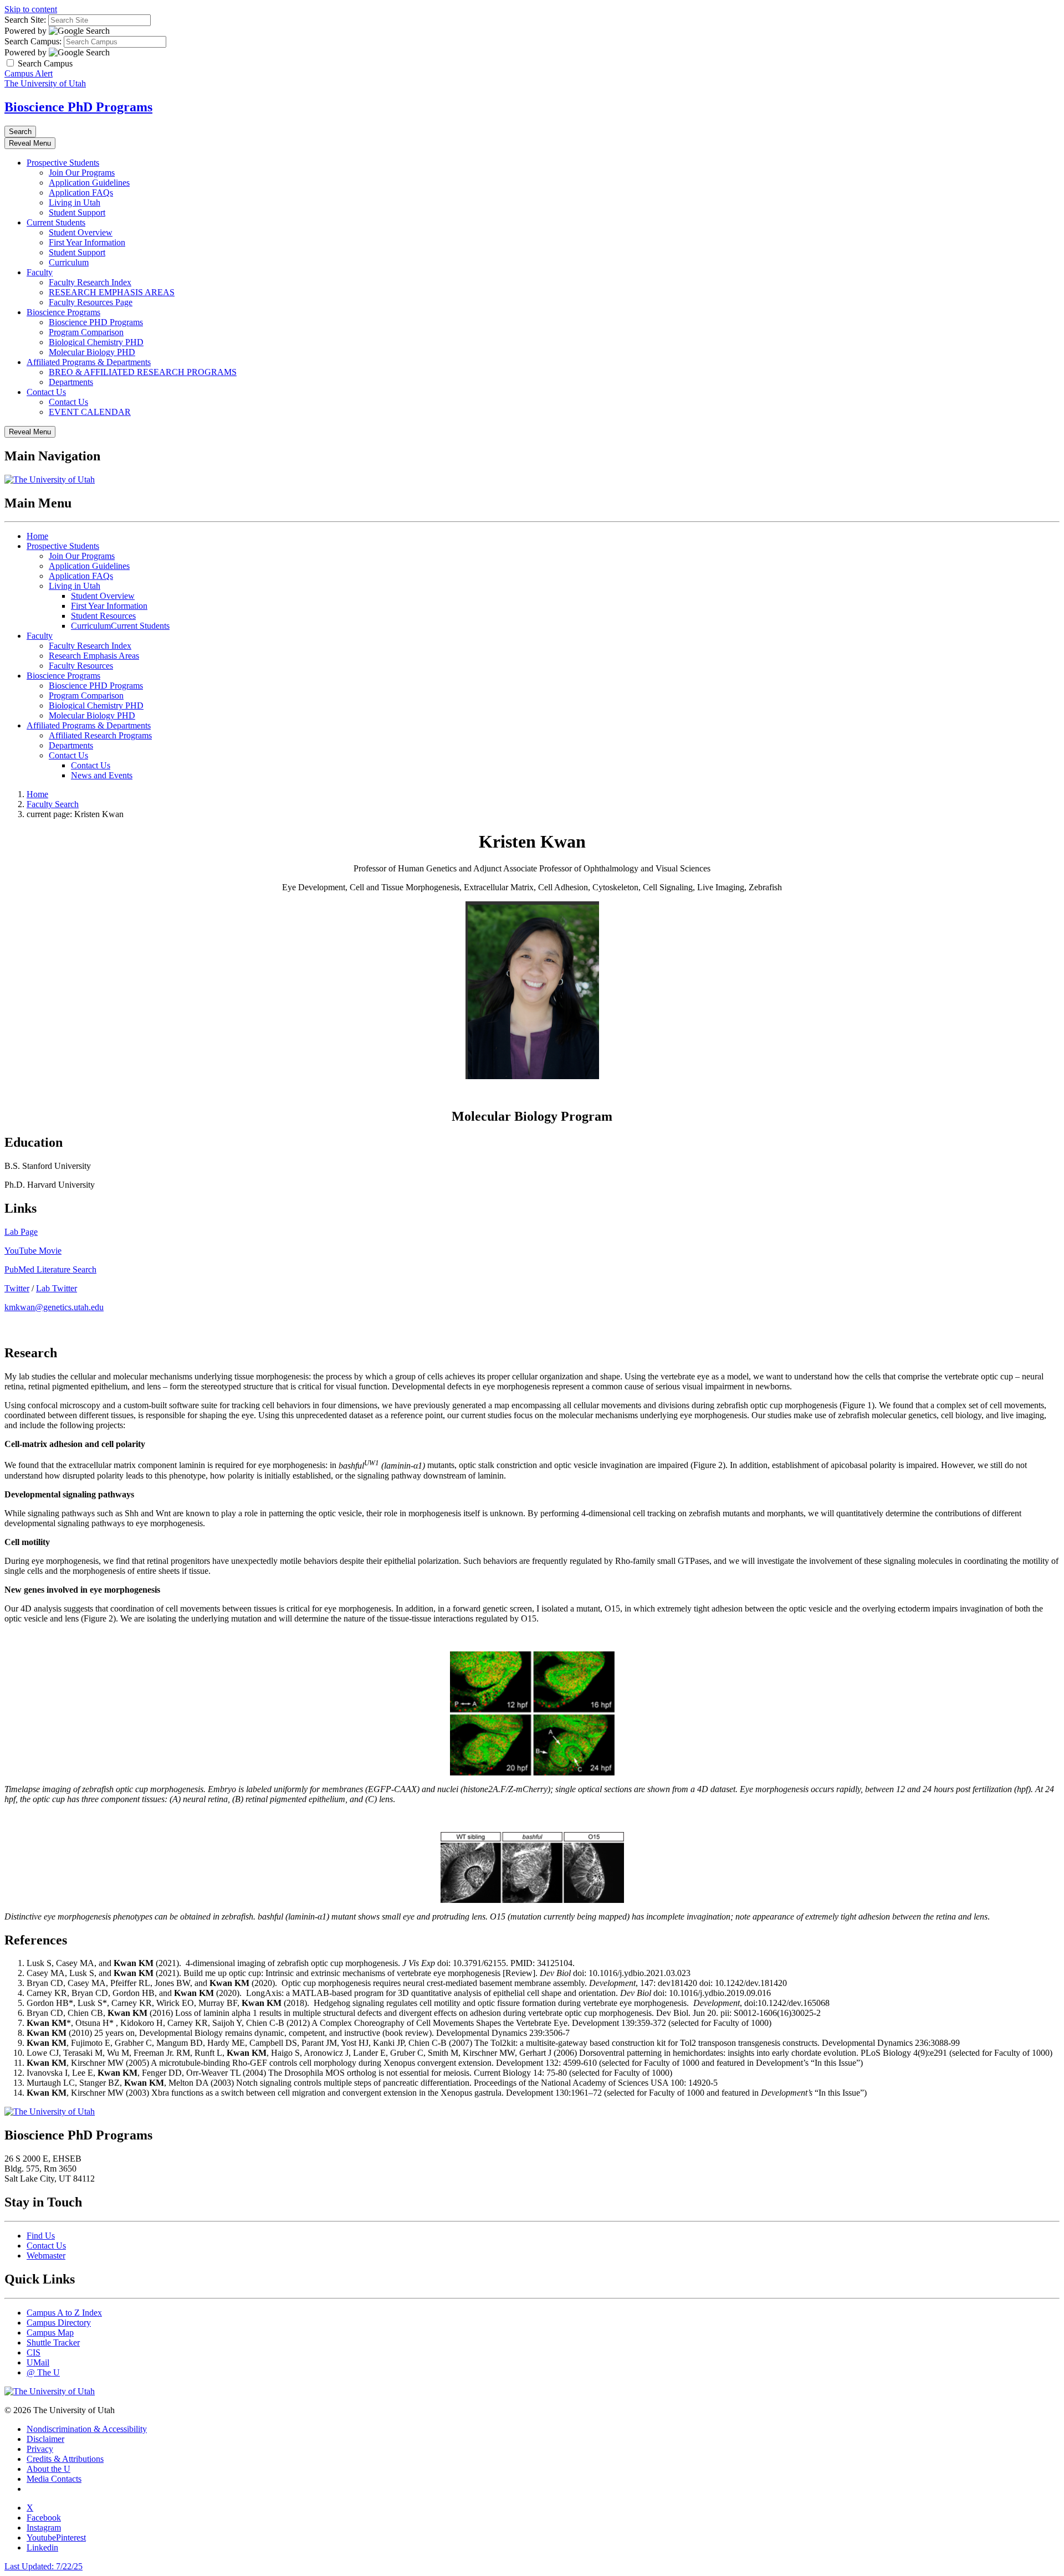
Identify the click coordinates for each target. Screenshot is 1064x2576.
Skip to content (31, 9)
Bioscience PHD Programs (96, 322)
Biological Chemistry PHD (96, 342)
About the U (48, 2469)
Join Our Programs (82, 173)
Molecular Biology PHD (92, 352)
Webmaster (46, 2256)
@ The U (43, 2372)
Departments (71, 382)
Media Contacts (54, 2479)
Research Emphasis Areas (94, 656)
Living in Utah (75, 202)
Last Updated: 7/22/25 (44, 2566)
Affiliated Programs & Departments (89, 362)
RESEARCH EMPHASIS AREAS (112, 292)
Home (37, 536)
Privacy (40, 2449)
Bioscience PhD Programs (78, 107)
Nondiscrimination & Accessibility (87, 2429)
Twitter (17, 1288)
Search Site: (25, 20)
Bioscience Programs (63, 312)
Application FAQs (81, 193)
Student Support (77, 212)
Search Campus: (33, 41)
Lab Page (21, 1232)
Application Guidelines (89, 183)
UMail (38, 2362)
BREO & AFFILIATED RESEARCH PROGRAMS (143, 372)
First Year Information (87, 242)
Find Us (41, 2236)
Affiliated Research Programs (100, 735)
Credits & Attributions (65, 2459)
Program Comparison (86, 332)
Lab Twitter (57, 1288)
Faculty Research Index (90, 282)
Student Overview (81, 232)
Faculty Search (53, 804)
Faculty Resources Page (91, 302)
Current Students (56, 222)
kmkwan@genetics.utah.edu (54, 1307)
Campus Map (50, 2333)
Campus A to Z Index (64, 2313)
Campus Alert (29, 73)
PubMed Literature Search (50, 1269)
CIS (34, 2352)
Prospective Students (63, 163)
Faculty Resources (81, 666)
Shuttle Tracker (53, 2342)
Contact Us (46, 392)
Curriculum (69, 262)
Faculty (40, 272)
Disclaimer (45, 2439)
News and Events (102, 775)
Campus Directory (59, 2323)
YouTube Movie (33, 1251)
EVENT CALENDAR (90, 412)
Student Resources (103, 616)
